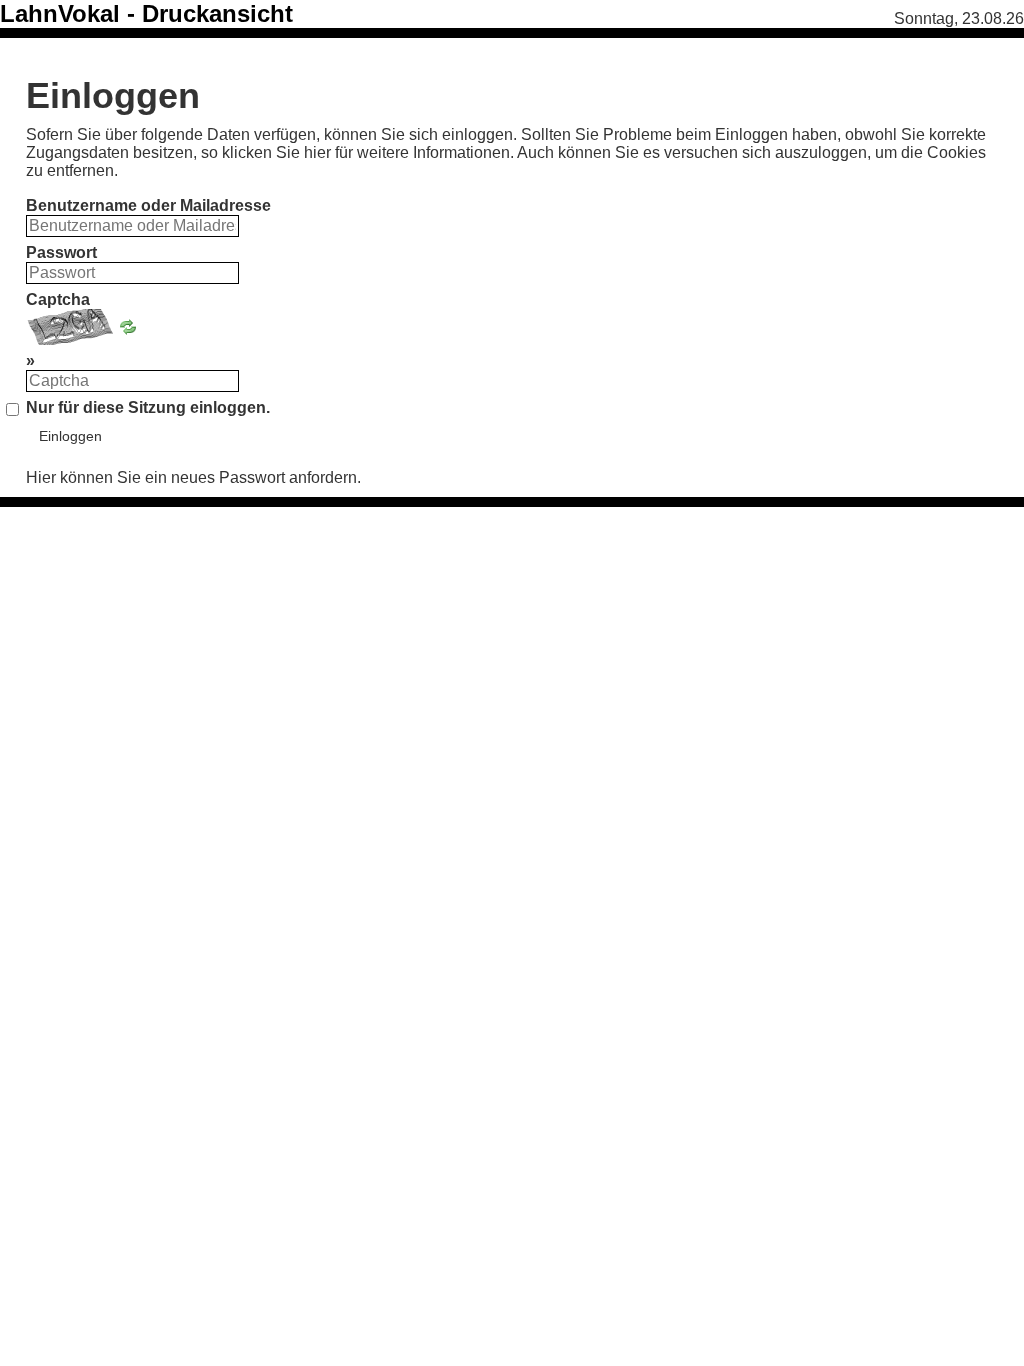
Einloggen (70, 436)
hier (317, 152)
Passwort (61, 252)
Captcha (58, 299)
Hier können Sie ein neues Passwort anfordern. (193, 477)
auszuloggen (821, 152)
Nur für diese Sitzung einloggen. (148, 407)
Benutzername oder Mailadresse (148, 205)
